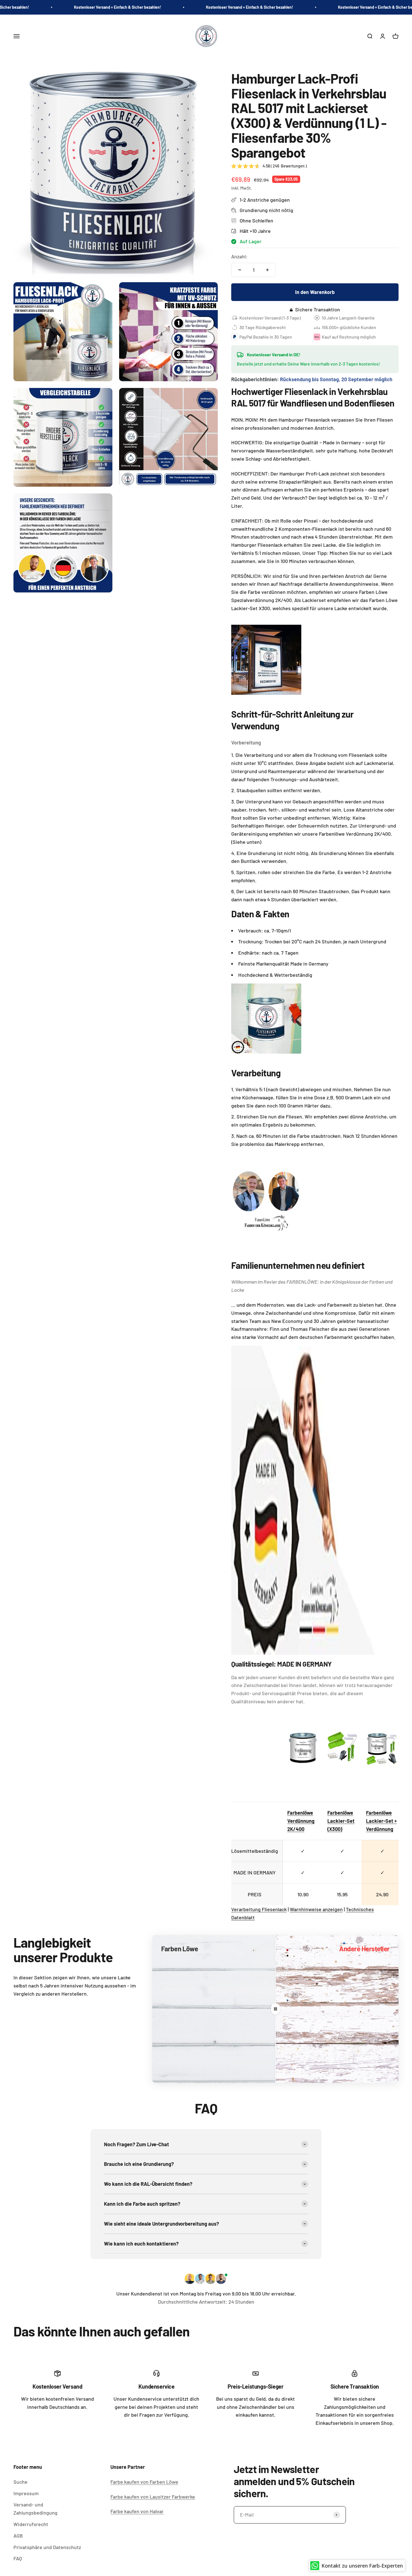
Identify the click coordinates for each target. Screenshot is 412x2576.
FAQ (18, 2558)
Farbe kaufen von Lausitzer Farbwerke (153, 2497)
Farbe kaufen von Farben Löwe (144, 2482)
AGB (18, 2536)
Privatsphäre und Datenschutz (47, 2547)
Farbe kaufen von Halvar (137, 2511)
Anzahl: (239, 256)
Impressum (26, 2493)
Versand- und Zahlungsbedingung (35, 2509)
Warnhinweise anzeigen (316, 1909)
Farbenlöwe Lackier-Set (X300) (341, 1821)
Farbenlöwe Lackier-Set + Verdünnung (381, 1821)
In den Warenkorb (315, 292)
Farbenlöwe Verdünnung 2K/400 (301, 1821)
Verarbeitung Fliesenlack (259, 1909)
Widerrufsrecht (31, 2524)
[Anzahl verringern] (240, 270)
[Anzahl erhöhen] (267, 270)
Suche (20, 2482)
